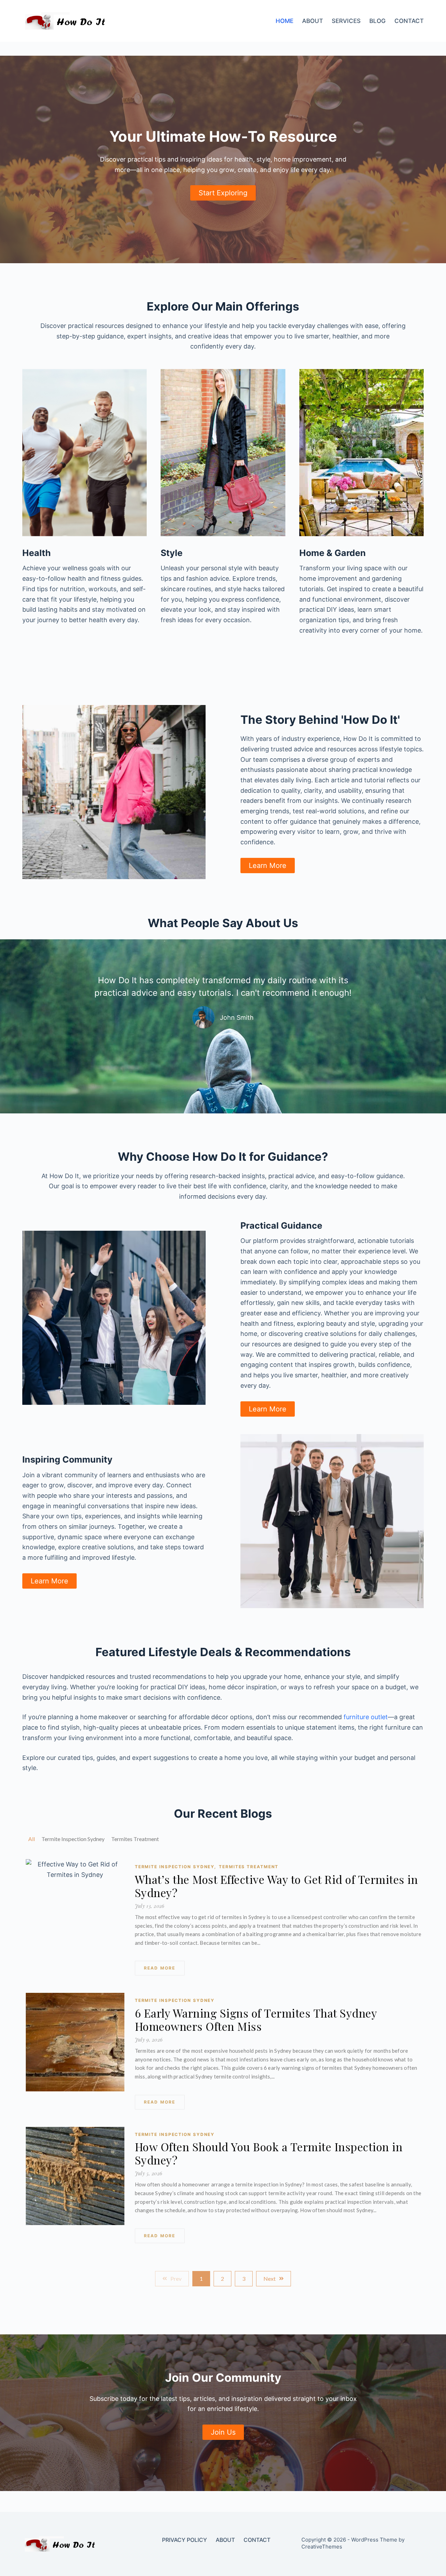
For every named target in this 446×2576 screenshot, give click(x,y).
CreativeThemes (322, 2547)
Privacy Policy (184, 2540)
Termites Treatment (249, 1867)
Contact (409, 21)
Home (284, 21)
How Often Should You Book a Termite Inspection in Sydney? (269, 2153)
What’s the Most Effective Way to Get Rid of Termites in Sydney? (276, 1886)
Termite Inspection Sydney (176, 1867)
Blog (378, 21)
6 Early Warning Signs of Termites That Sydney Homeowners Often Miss (256, 2020)
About (313, 21)
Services (346, 21)
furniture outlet (366, 1717)
